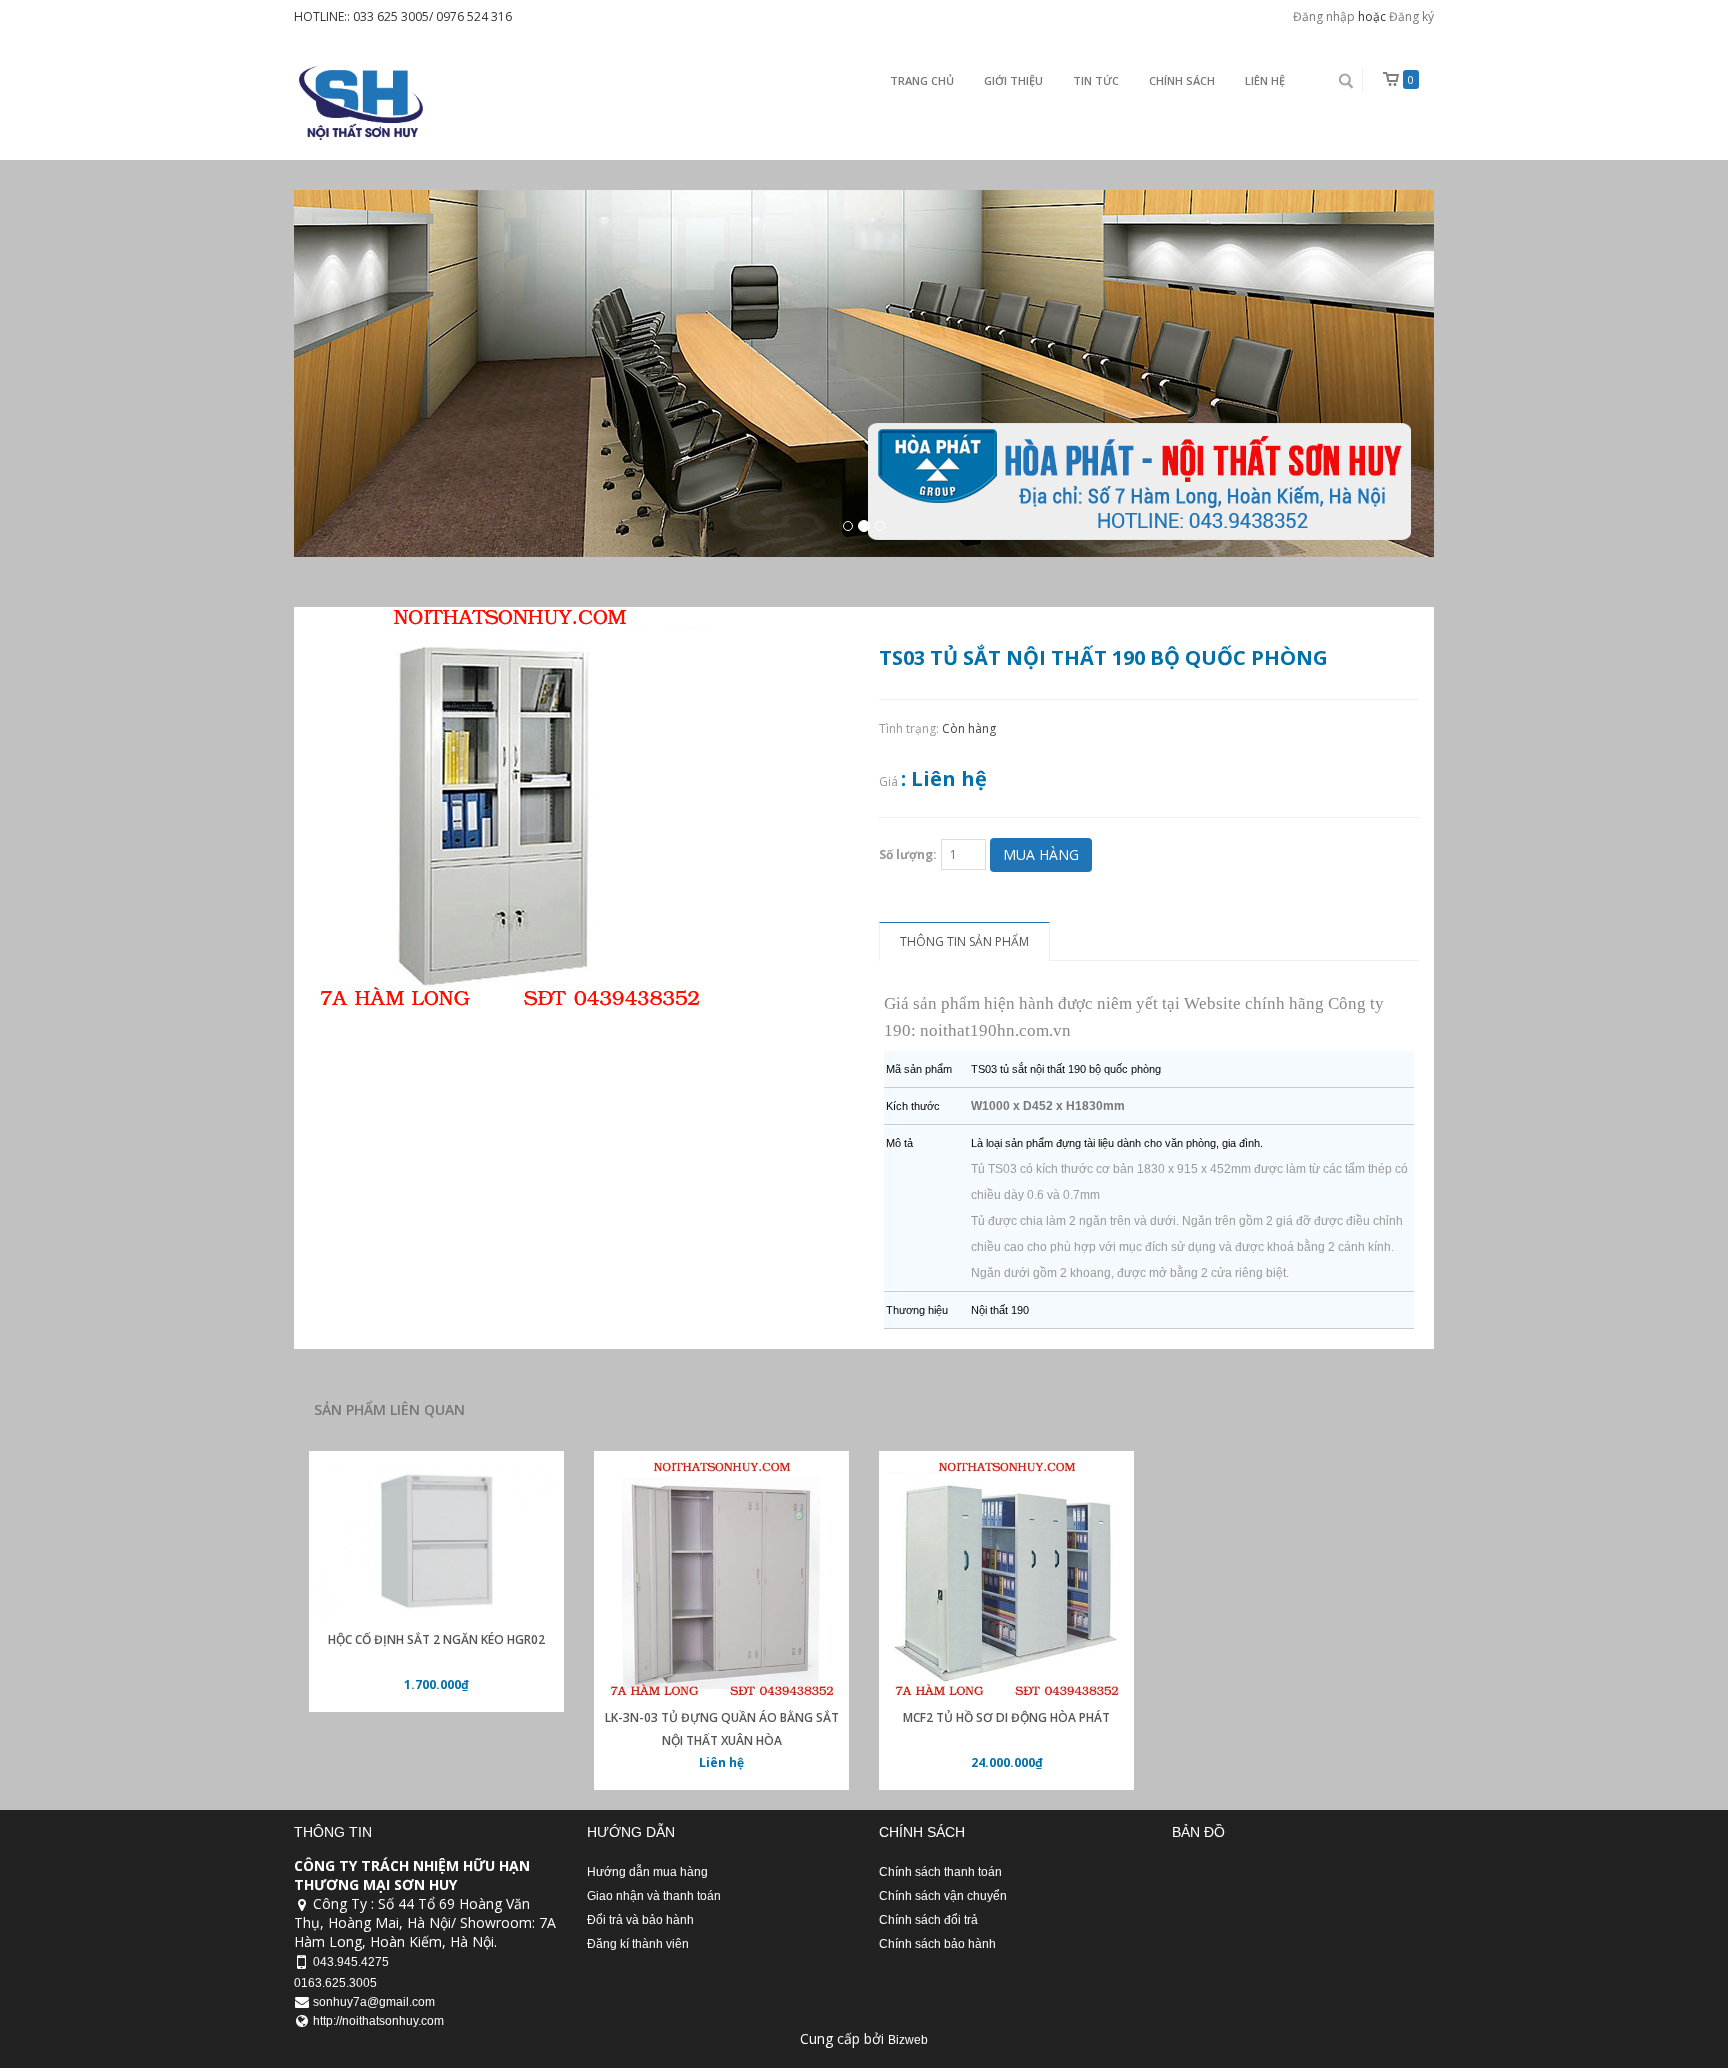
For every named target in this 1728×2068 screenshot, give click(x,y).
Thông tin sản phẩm (964, 941)
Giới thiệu (1013, 80)
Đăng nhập (1324, 16)
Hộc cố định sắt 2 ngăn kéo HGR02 (436, 1639)
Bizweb (908, 2040)
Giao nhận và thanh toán (654, 1896)
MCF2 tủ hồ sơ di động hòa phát (1006, 1717)
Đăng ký (1411, 16)
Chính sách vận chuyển (943, 1896)
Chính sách (1182, 80)
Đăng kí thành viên (638, 1944)
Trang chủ (922, 80)
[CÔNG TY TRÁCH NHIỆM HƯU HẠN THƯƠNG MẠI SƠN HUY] (358, 102)
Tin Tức (1096, 80)
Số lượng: (908, 854)
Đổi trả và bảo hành (640, 1920)
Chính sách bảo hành (937, 1944)
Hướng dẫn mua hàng (647, 1872)
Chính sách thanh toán (940, 1872)
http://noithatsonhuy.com (378, 2021)
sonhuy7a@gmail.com (374, 2002)
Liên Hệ (1265, 80)
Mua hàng (1041, 854)
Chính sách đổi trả (928, 1920)
